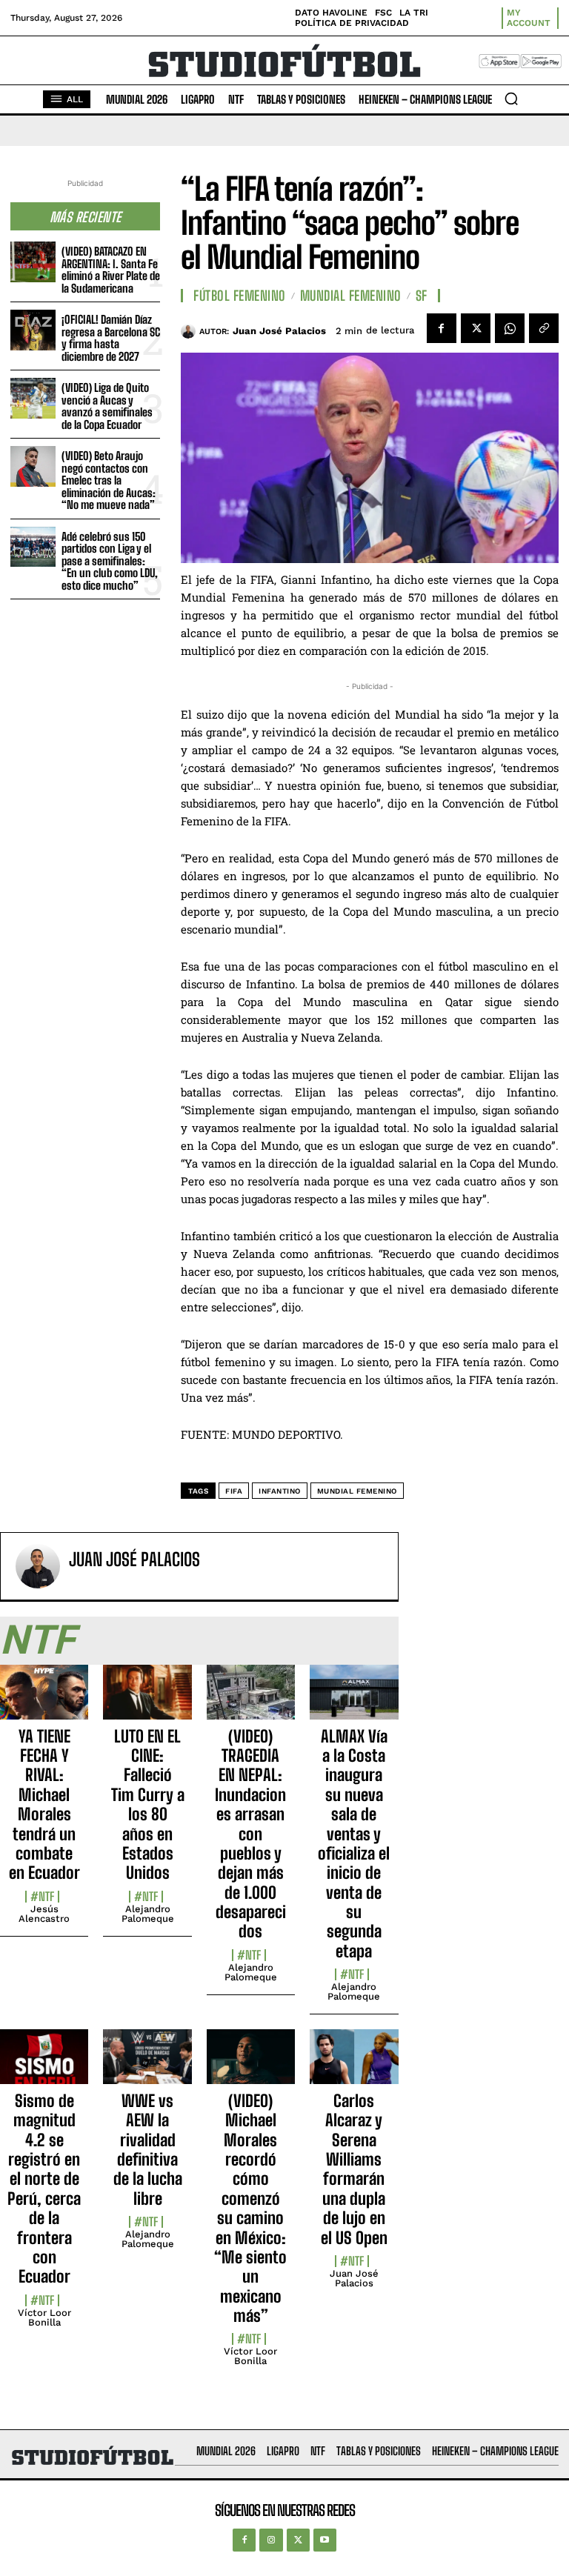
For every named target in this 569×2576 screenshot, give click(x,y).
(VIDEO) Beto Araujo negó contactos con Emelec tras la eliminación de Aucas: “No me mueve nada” (109, 480)
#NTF (42, 1897)
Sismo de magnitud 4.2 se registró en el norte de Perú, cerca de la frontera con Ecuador (44, 2189)
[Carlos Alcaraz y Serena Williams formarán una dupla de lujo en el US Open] (354, 2065)
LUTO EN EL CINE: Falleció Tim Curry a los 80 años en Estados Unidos (148, 1805)
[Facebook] (442, 328)
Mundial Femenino (351, 296)
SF (422, 296)
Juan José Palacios (279, 331)
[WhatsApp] (510, 328)
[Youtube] (325, 2540)
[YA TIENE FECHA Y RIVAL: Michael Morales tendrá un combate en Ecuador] (44, 1700)
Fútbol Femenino (240, 296)
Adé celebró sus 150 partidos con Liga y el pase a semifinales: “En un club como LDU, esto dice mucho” (110, 561)
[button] (511, 99)
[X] (476, 328)
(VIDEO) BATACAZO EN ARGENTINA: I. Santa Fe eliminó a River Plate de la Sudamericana (111, 270)
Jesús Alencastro (44, 1914)
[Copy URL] (544, 328)
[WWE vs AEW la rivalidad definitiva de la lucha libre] (147, 2065)
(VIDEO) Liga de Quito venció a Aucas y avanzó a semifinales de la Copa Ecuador (107, 406)
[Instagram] (271, 2540)
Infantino (280, 1491)
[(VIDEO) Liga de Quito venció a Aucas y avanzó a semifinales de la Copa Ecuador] (33, 398)
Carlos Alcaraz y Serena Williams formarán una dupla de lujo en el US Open (354, 2169)
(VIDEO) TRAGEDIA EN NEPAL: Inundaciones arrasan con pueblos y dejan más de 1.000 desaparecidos (250, 1834)
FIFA (234, 1491)
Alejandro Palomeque (148, 1914)
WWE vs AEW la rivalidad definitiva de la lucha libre (148, 2150)
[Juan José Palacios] (190, 331)
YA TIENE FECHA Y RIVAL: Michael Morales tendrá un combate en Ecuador (44, 1805)
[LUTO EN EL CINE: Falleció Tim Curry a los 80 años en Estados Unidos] (147, 1700)
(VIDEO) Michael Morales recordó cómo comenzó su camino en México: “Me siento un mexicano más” (250, 2208)
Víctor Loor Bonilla (44, 2317)
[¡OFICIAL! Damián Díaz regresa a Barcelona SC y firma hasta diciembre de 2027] (33, 330)
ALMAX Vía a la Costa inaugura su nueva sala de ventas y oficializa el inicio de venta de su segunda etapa (354, 1844)
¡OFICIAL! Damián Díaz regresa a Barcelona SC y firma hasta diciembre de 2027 (111, 338)
